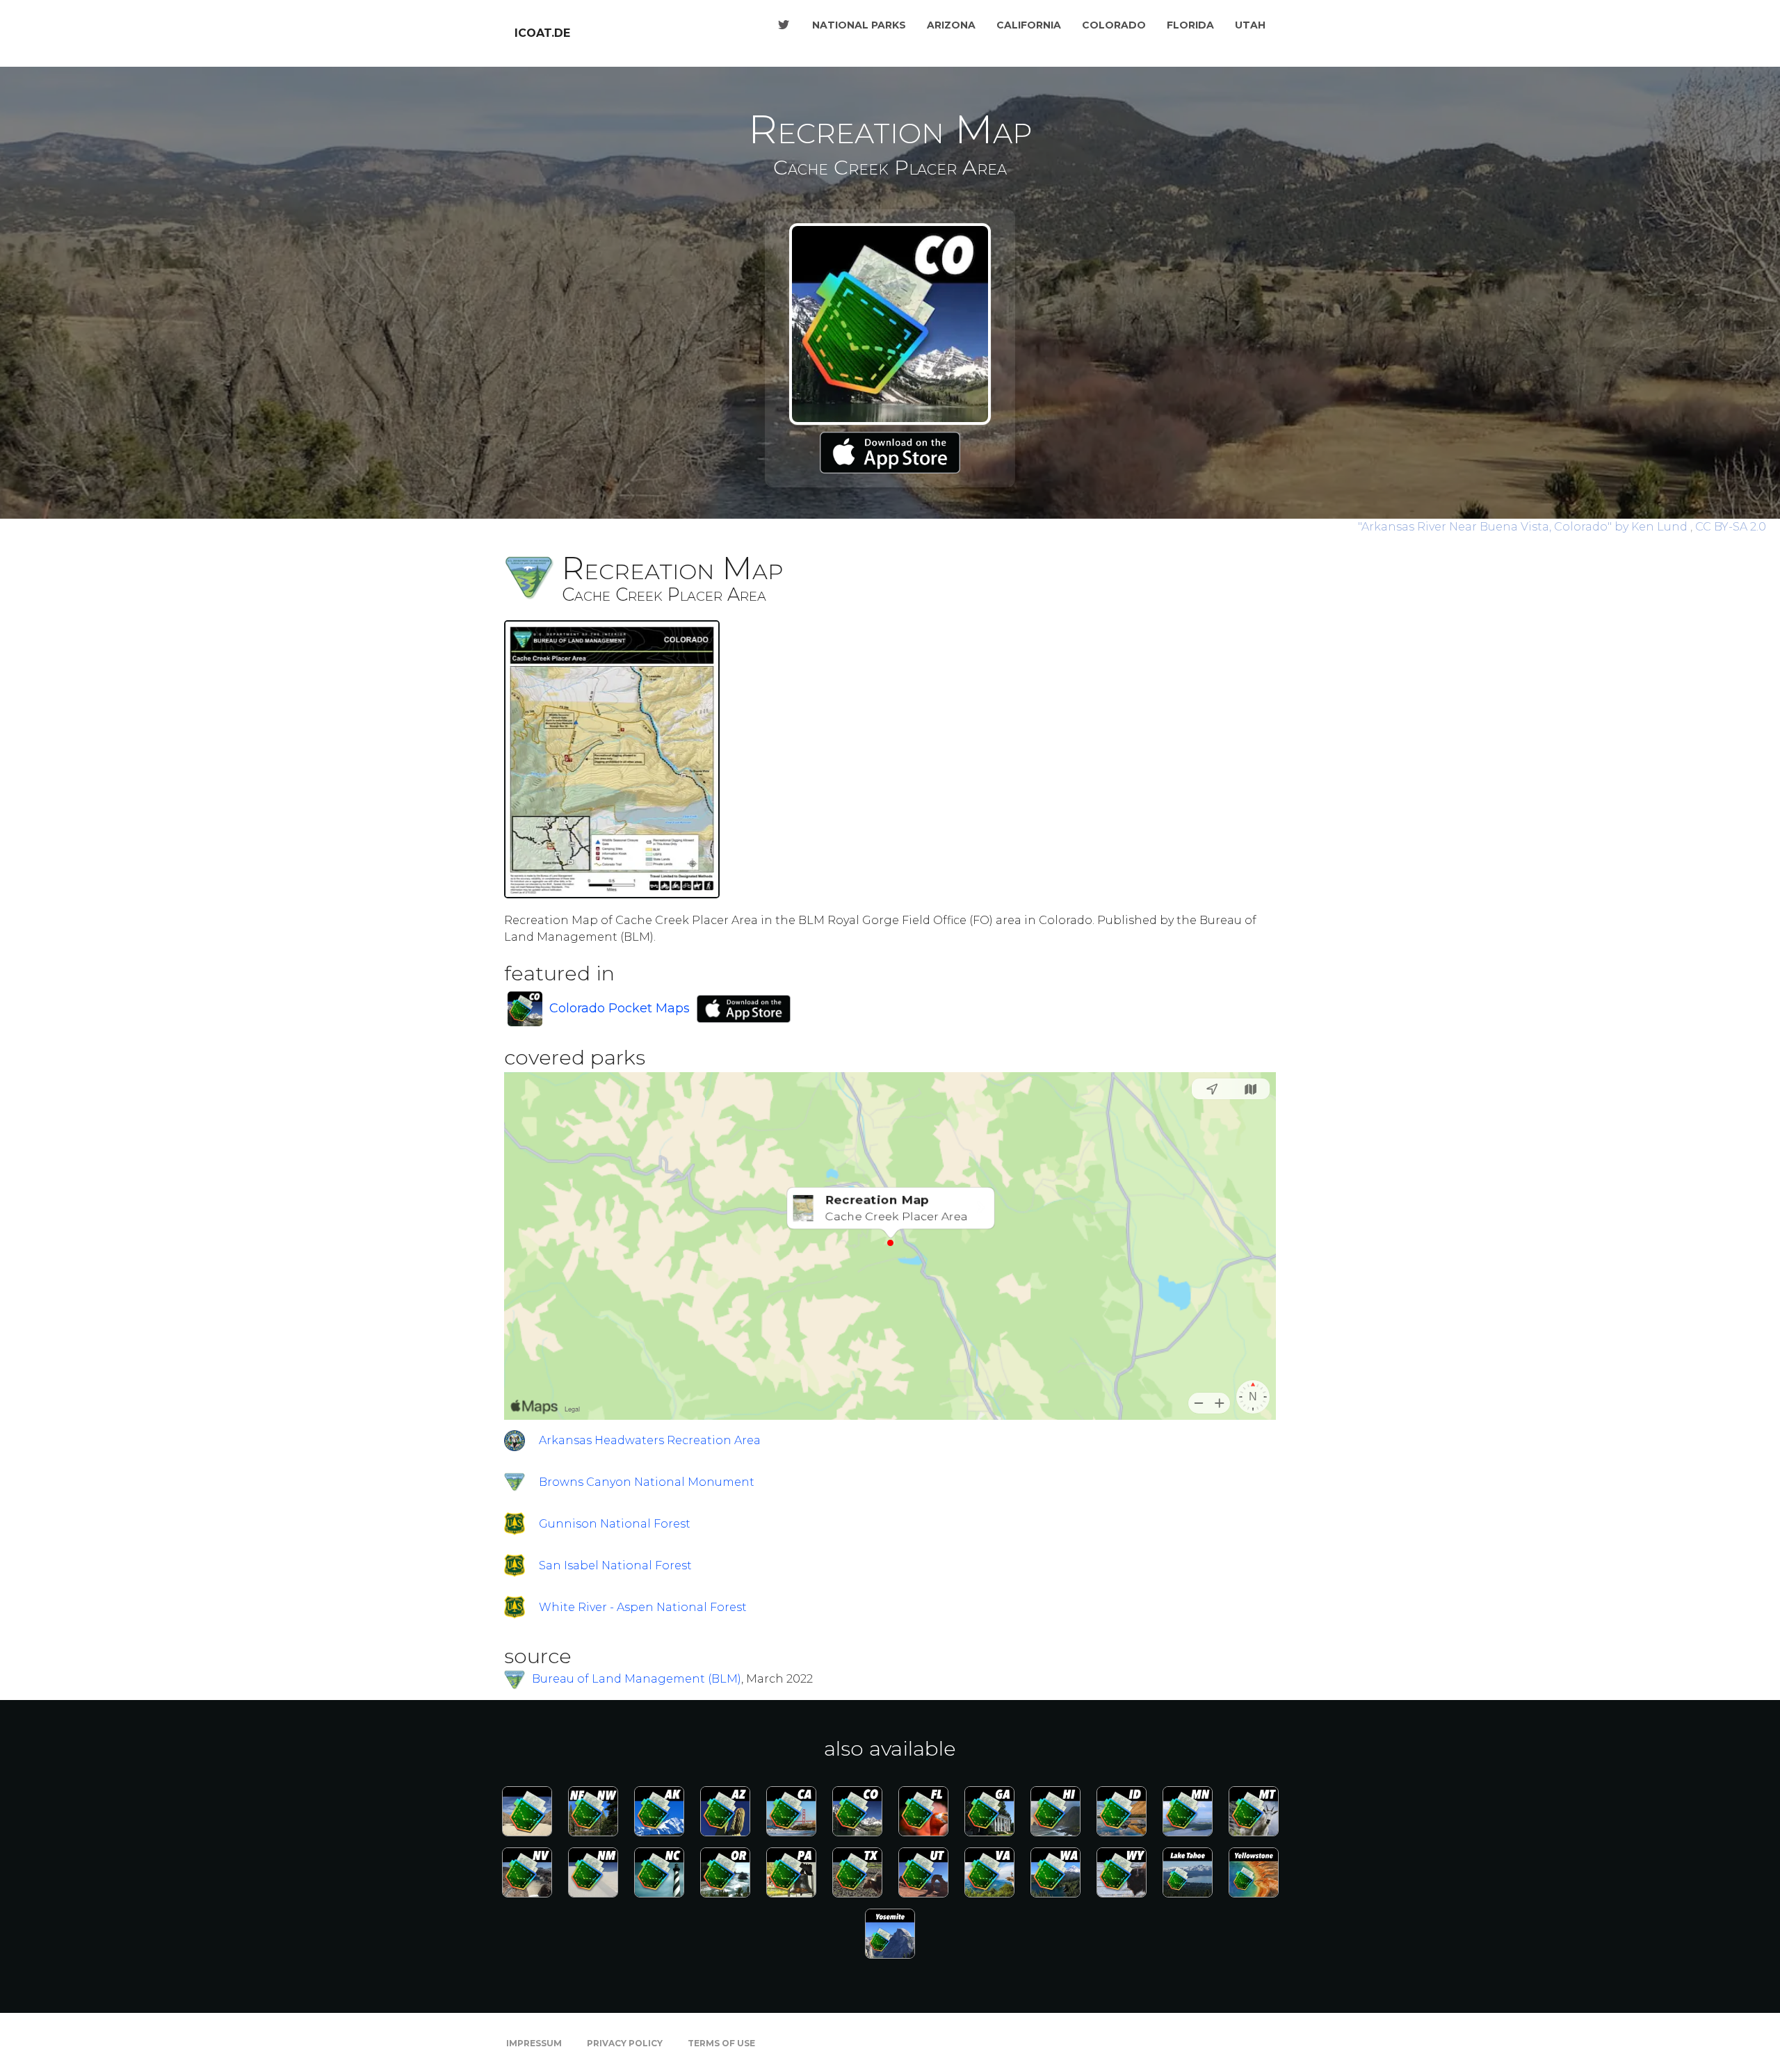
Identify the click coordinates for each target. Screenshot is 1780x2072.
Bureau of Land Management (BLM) (637, 1679)
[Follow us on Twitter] (784, 25)
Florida (1190, 25)
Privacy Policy (625, 2043)
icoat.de (542, 33)
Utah (1250, 25)
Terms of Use (721, 2043)
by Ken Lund (1524, 527)
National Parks (859, 25)
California (1029, 25)
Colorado (1114, 25)
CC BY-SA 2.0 (1731, 527)
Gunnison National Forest (615, 1524)
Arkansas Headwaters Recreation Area (650, 1440)
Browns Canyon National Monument (647, 1482)
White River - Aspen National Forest (643, 1607)
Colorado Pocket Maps (620, 1008)
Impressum (534, 2043)
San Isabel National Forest (615, 1565)
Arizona (951, 25)
